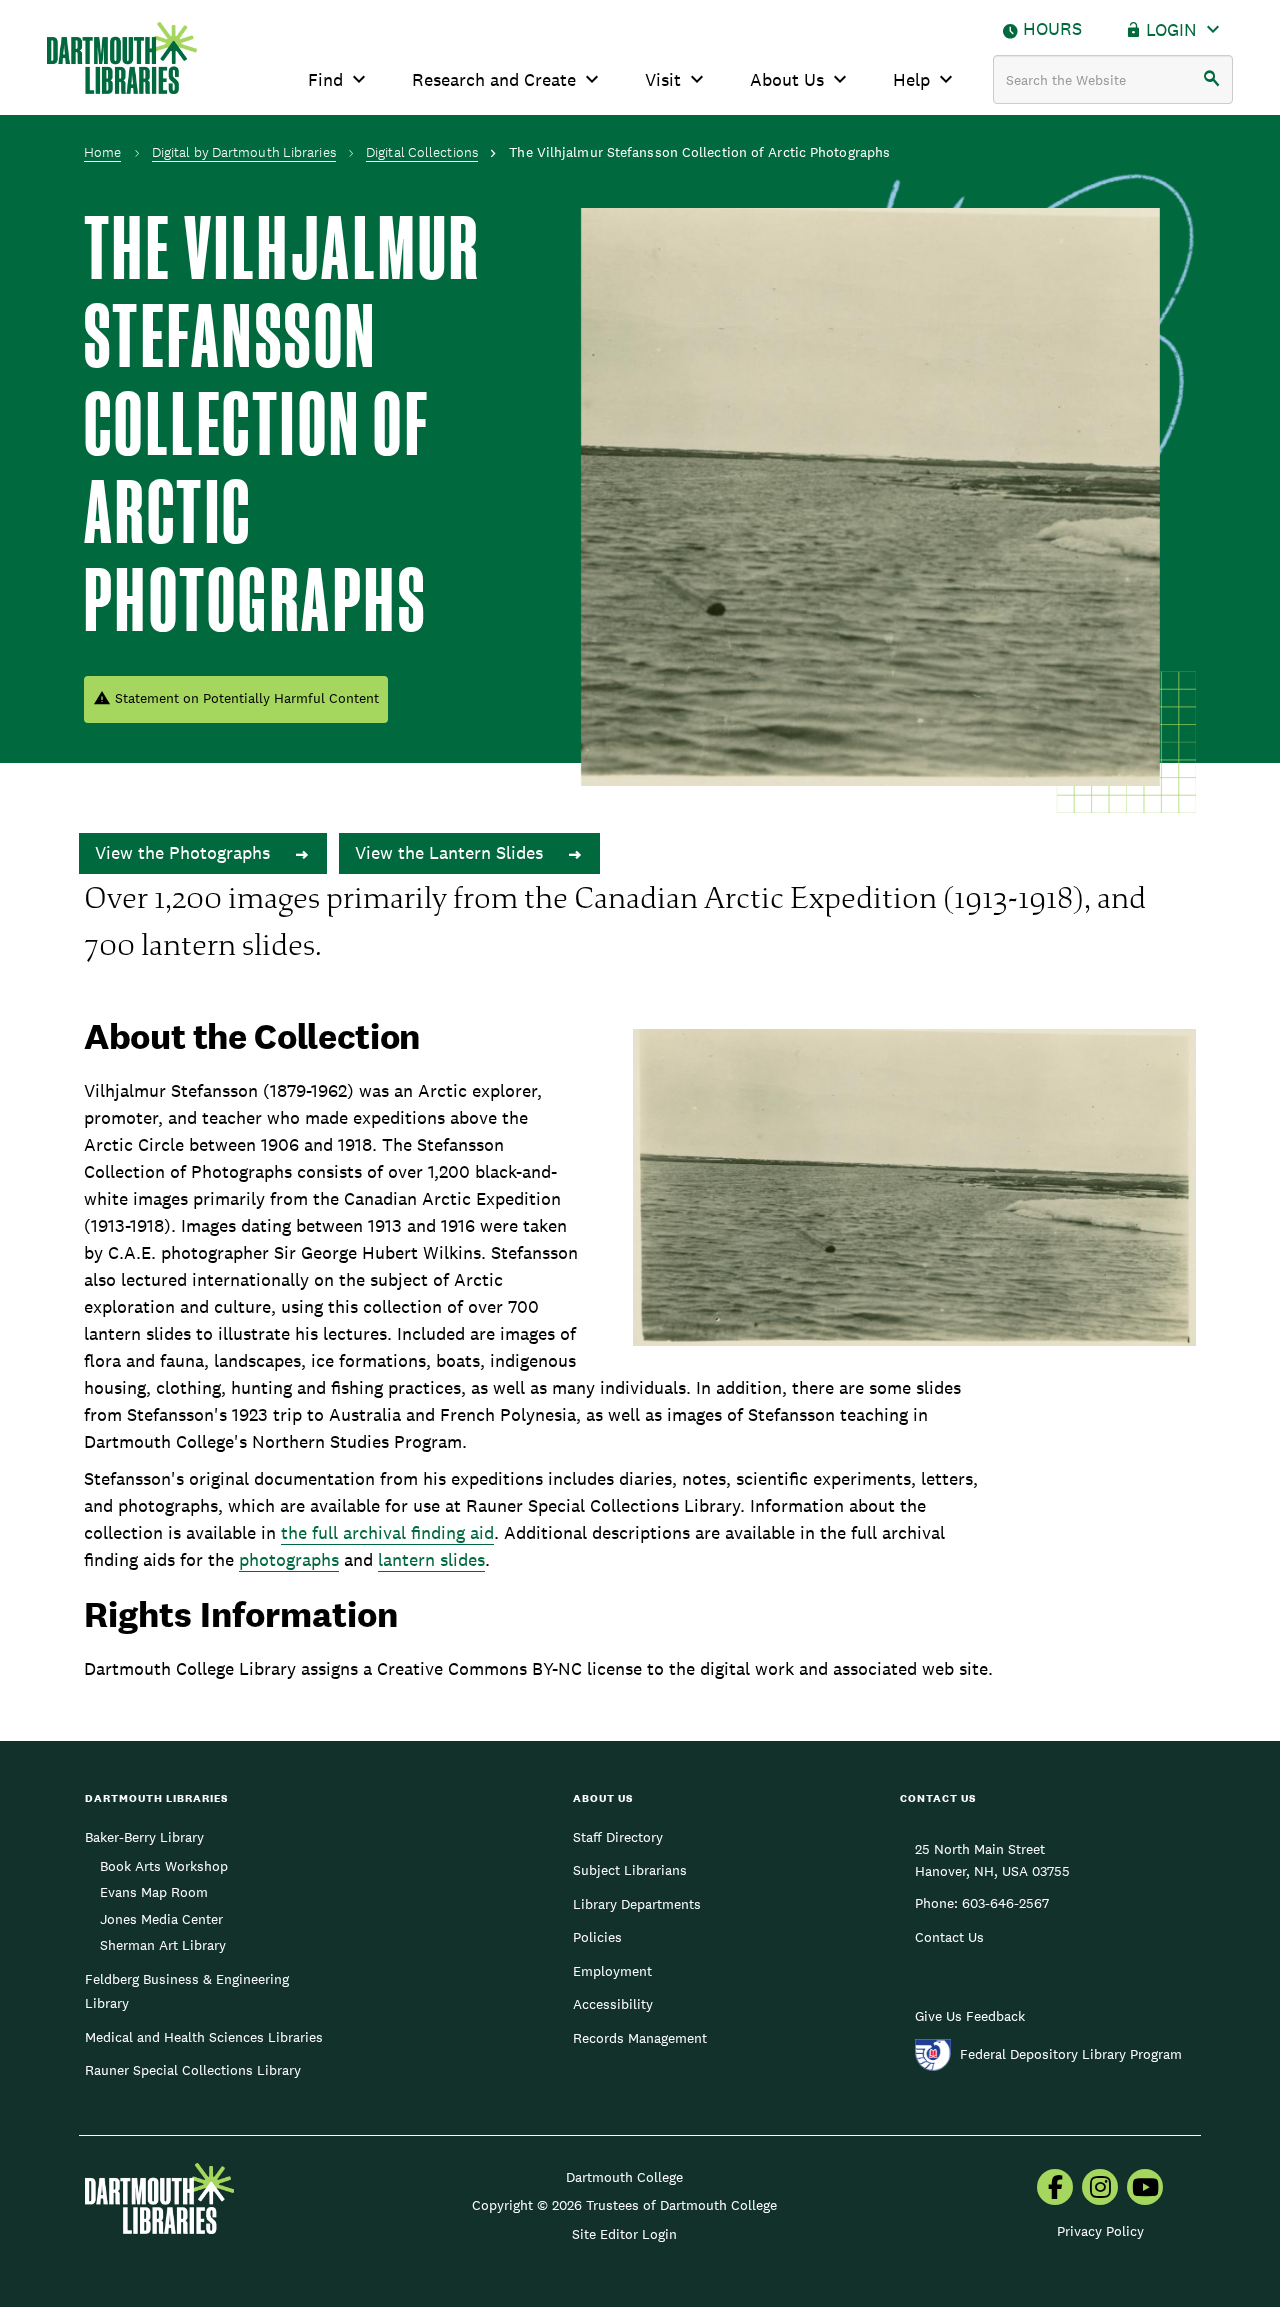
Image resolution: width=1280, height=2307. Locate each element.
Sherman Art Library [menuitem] (163, 1945)
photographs (289, 1559)
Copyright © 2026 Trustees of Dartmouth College (624, 2205)
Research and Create (494, 79)
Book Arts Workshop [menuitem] (164, 1866)
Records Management (640, 2038)
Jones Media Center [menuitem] (161, 1919)
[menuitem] (1055, 2189)
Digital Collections (422, 152)
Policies (597, 1937)
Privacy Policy (1100, 2231)
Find (325, 79)
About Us (787, 79)
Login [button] (1171, 29)
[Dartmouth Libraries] (122, 58)
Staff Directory (618, 1837)
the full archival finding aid (387, 1532)
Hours (1052, 28)
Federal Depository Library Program (1071, 2054)
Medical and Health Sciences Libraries (204, 2037)
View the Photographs (185, 852)
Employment (612, 1971)
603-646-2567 (1005, 1903)
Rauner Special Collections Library (193, 2070)
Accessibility (613, 2004)
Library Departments (637, 1904)
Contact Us (949, 1937)
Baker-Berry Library (144, 1837)
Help (911, 79)
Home (102, 152)
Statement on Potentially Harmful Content (247, 698)
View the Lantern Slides (451, 852)
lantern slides (431, 1559)
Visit (663, 79)
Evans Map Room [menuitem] (154, 1892)
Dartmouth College (624, 2177)
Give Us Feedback (970, 2016)
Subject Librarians (630, 1870)
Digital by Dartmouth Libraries (244, 152)
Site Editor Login (624, 2234)
